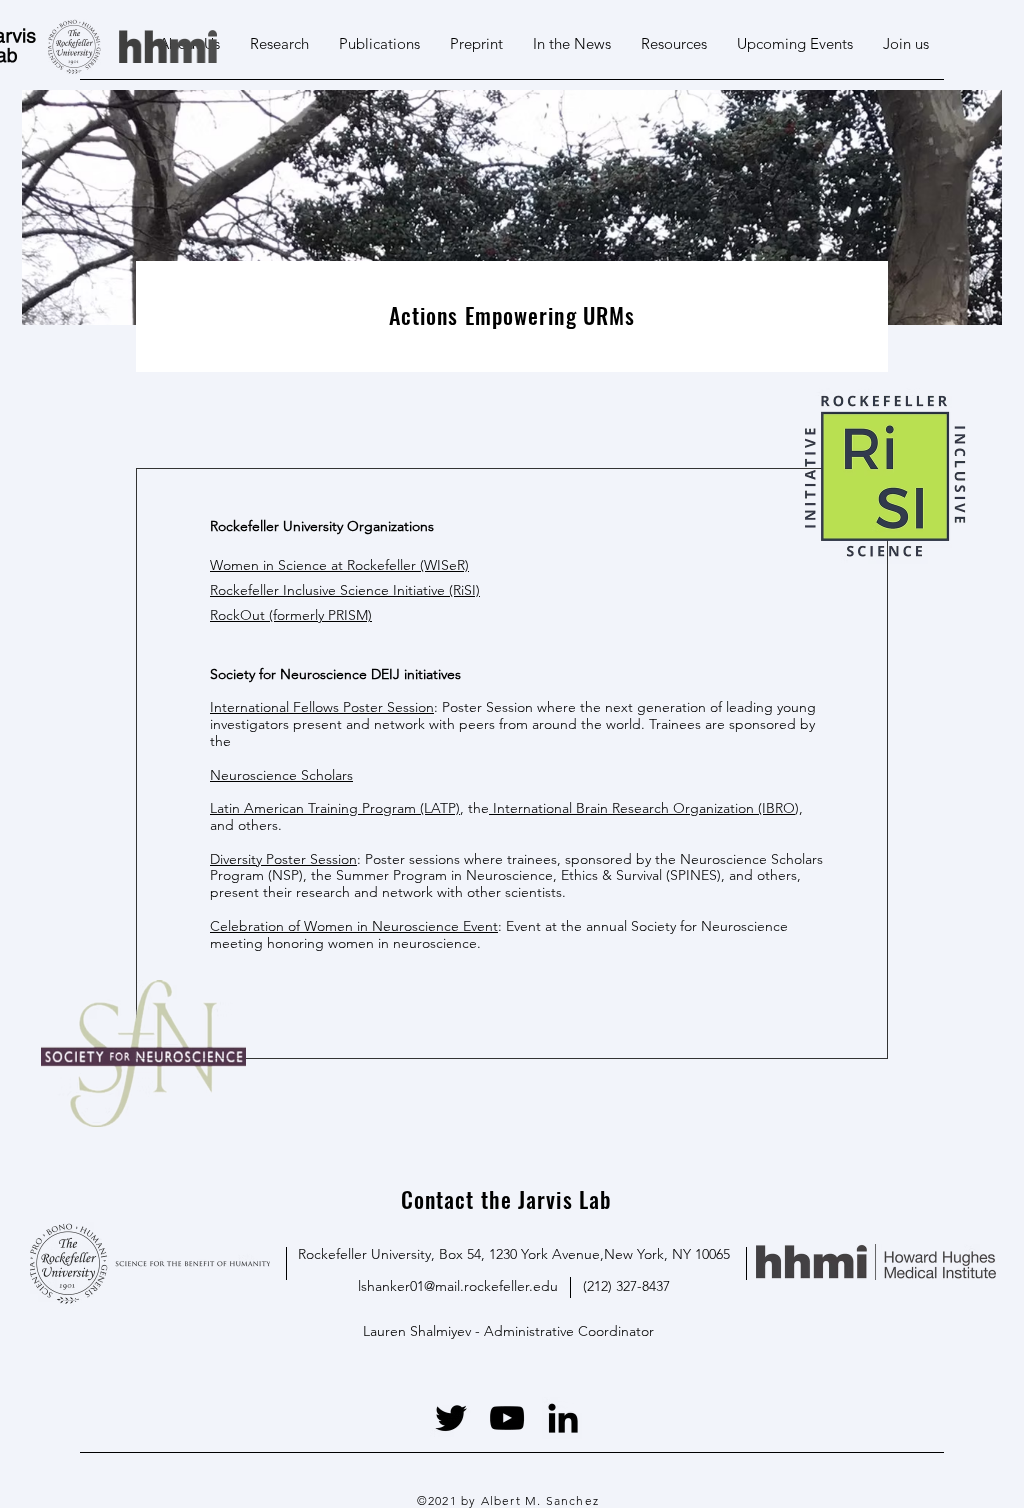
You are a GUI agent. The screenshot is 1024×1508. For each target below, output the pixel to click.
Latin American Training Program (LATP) (335, 808)
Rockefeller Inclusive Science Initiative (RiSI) (345, 590)
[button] (674, 44)
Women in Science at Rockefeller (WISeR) (339, 565)
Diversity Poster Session (283, 859)
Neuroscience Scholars (281, 775)
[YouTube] (507, 1418)
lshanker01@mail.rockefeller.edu (458, 1286)
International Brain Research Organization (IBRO (642, 808)
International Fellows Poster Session (322, 707)
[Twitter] (451, 1418)
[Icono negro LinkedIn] (563, 1418)
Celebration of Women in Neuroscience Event (354, 926)
